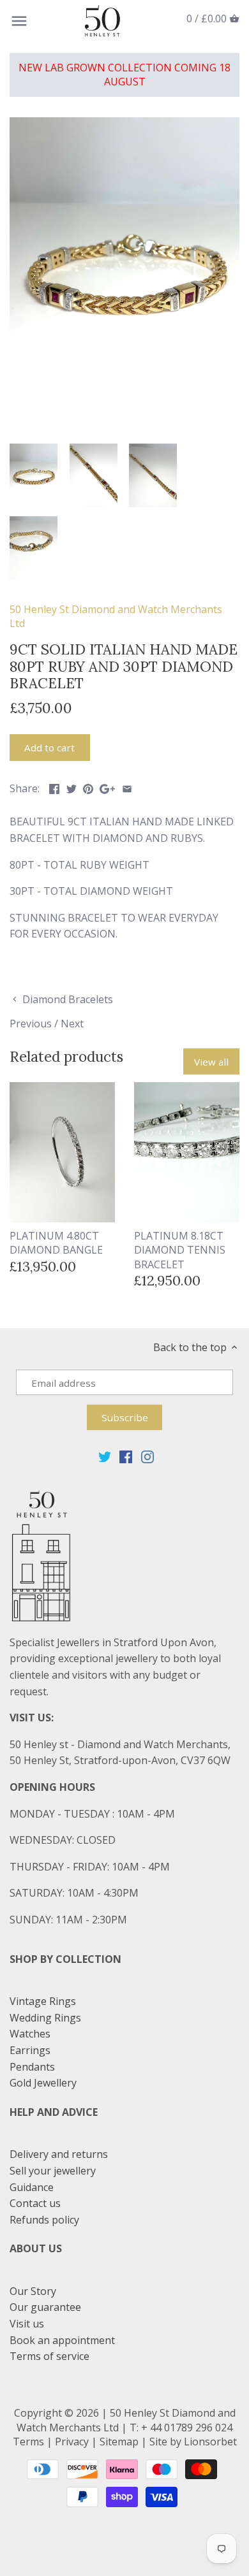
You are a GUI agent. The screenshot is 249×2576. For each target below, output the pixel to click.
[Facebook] (126, 1456)
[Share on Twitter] (72, 787)
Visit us (27, 2324)
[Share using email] (127, 787)
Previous (31, 1024)
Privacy (72, 2442)
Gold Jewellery (43, 2083)
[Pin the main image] (88, 787)
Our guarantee (45, 2307)
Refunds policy (44, 2220)
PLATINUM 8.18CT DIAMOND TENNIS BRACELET (180, 1250)
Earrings (30, 2050)
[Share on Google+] (107, 787)
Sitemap (119, 2442)
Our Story (33, 2291)
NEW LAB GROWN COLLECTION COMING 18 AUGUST (124, 75)
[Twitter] (105, 1456)
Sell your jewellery (53, 2171)
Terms (28, 2442)
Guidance (32, 2187)
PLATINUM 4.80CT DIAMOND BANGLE (56, 1243)
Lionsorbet (210, 2442)
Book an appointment (62, 2340)
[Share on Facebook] (54, 787)
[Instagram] (147, 1456)
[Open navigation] (19, 21)
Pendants (32, 2067)
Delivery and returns (59, 2154)
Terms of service (49, 2356)
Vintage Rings (43, 2001)
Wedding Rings (45, 2018)
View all (211, 1062)
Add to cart (49, 748)
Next (72, 1024)
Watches (30, 2034)
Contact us (35, 2203)
